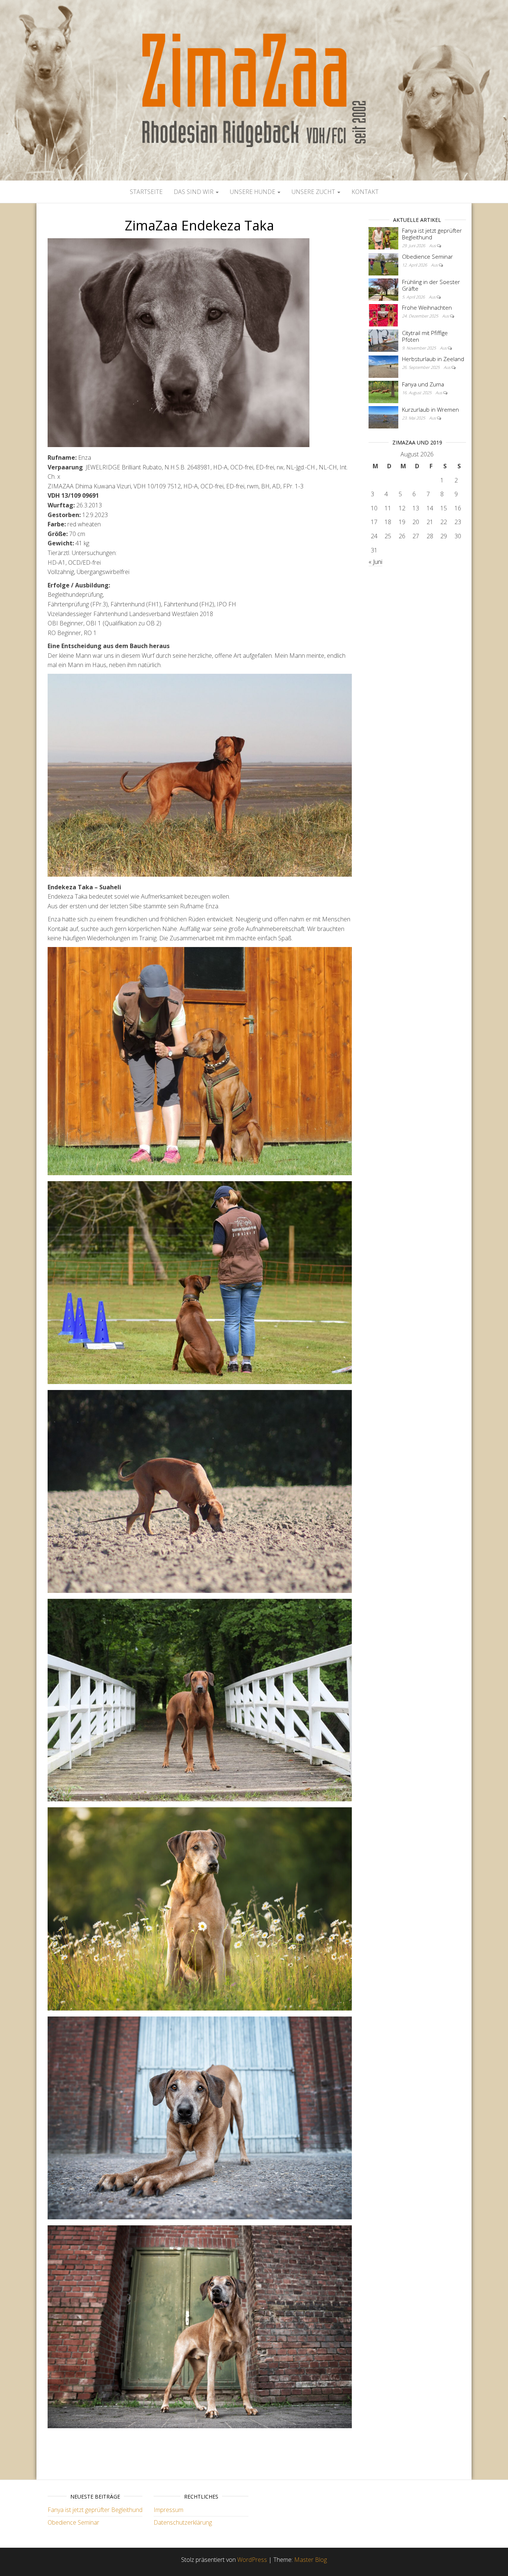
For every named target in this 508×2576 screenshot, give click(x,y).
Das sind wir (194, 192)
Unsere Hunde (253, 192)
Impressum (168, 2510)
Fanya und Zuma (423, 384)
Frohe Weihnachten (427, 307)
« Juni (375, 562)
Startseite (146, 192)
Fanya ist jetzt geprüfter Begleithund (432, 234)
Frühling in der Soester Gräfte (431, 285)
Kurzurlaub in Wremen (430, 409)
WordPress (252, 2560)
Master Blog (311, 2560)
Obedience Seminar (427, 256)
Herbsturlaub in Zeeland (433, 359)
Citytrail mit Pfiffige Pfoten (425, 336)
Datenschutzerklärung (183, 2522)
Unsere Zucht (314, 192)
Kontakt (365, 192)
